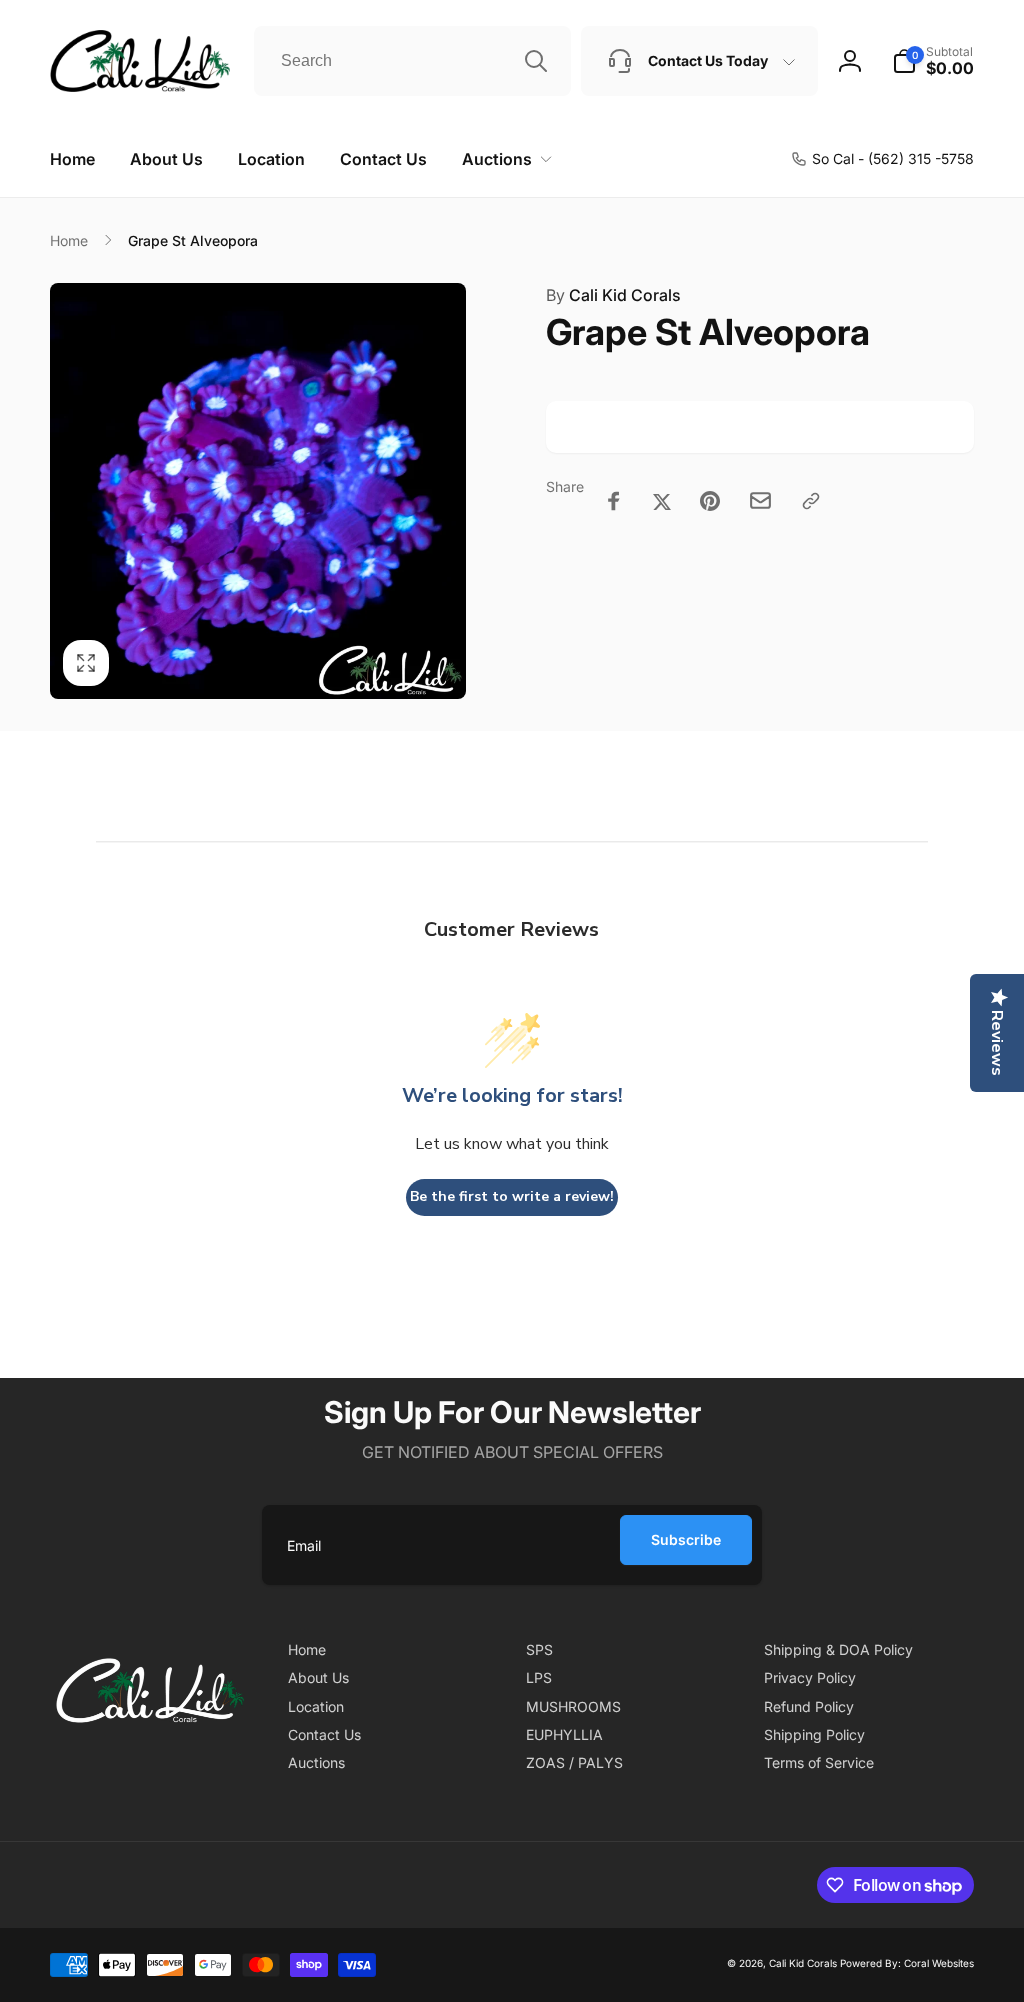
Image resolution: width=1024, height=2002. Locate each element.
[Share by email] (760, 500)
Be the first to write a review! (512, 1196)
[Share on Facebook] (614, 501)
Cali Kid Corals (613, 295)
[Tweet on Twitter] (662, 501)
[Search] (536, 61)
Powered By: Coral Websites (907, 1963)
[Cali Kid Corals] (150, 1753)
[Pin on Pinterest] (710, 501)
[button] (503, 159)
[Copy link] (811, 501)
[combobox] (412, 61)
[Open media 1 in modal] (258, 491)
